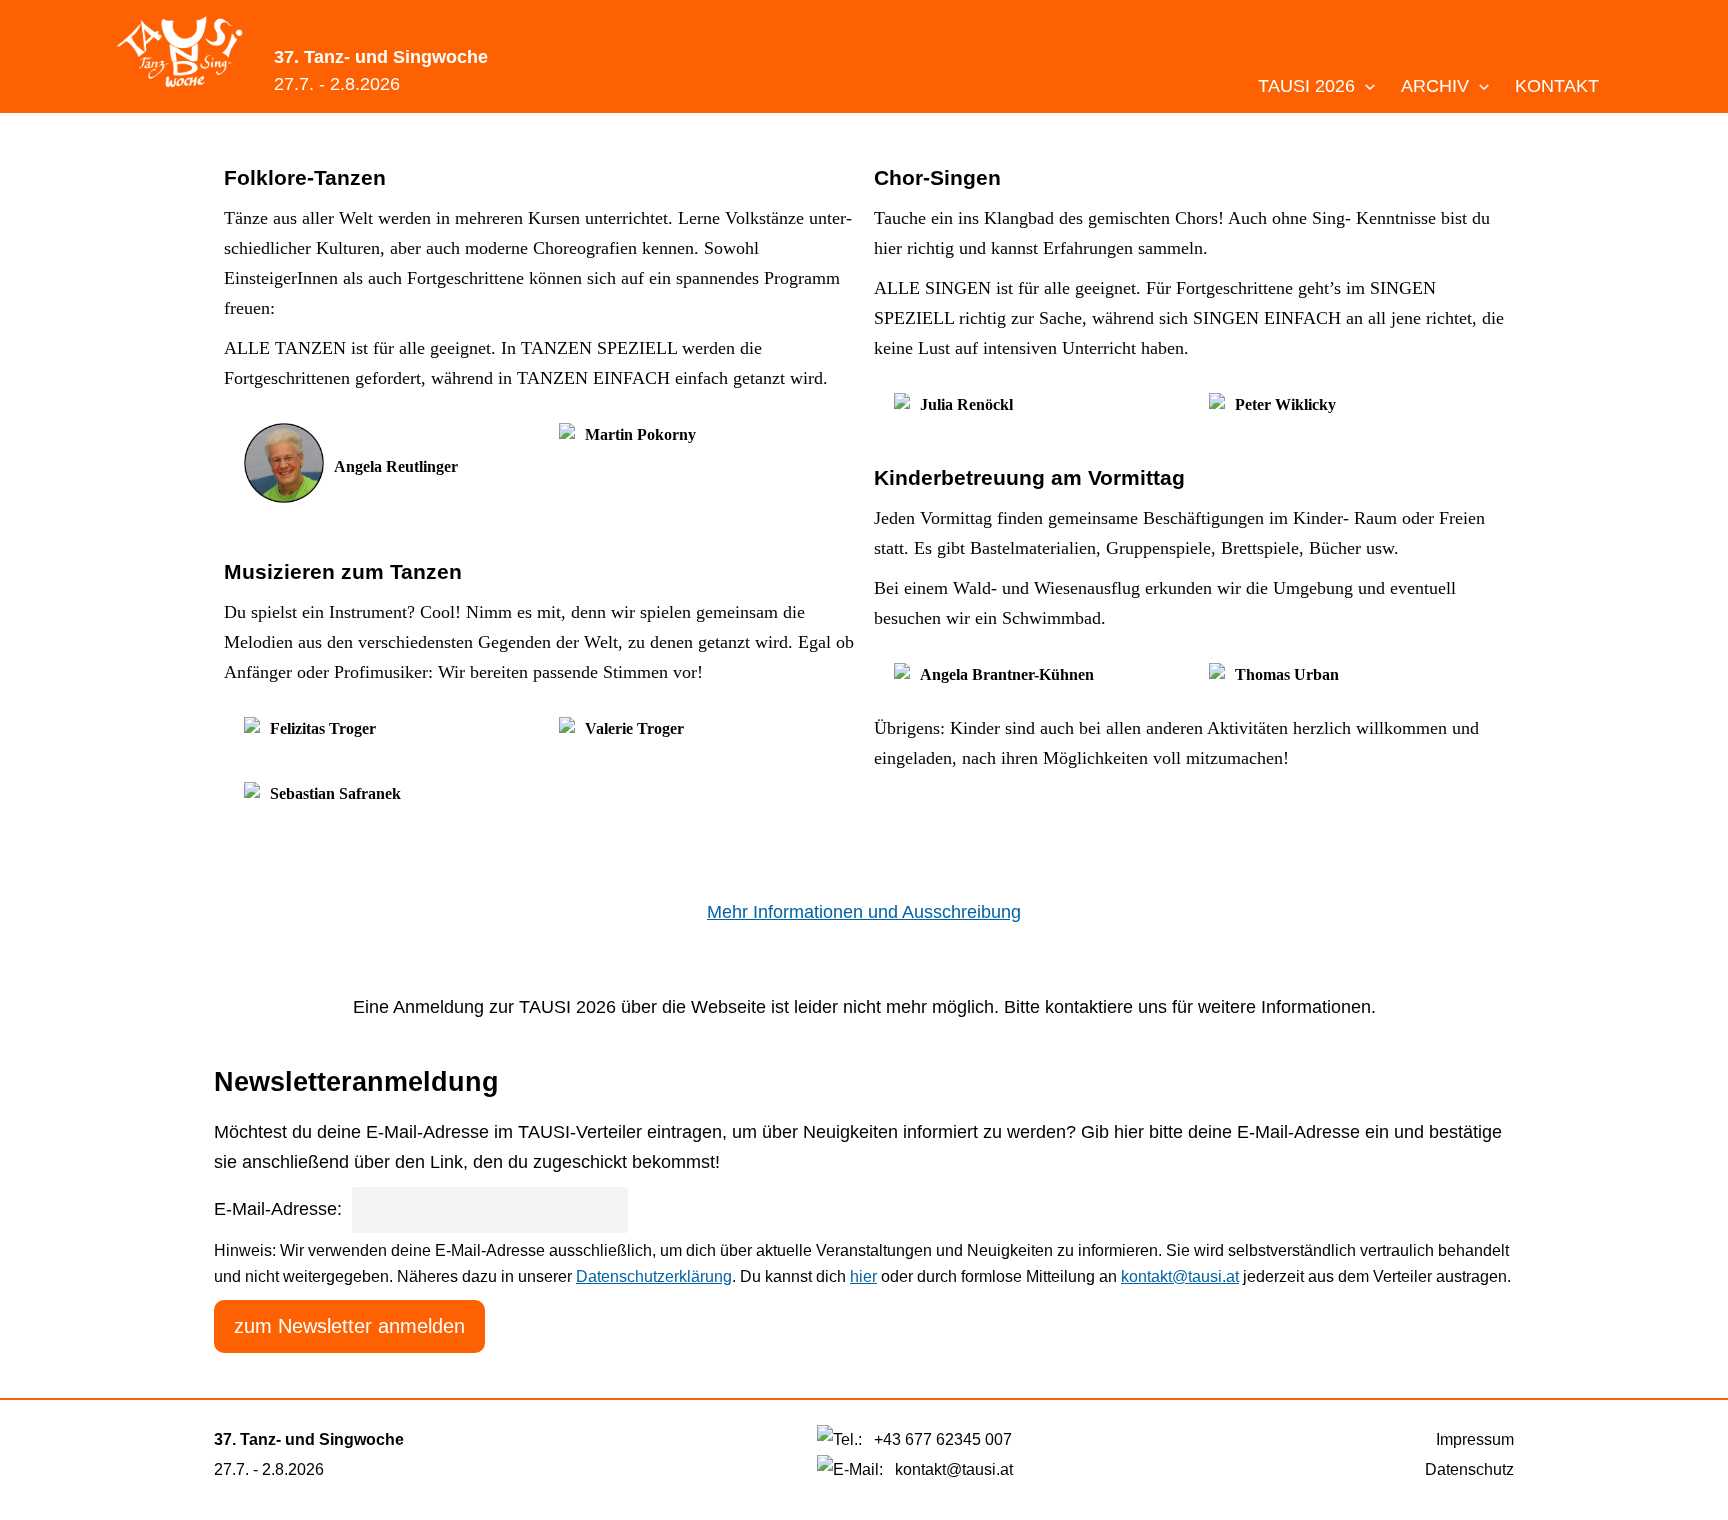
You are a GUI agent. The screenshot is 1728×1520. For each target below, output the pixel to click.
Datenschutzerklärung (654, 1276)
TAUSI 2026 (1309, 86)
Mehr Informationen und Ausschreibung (864, 912)
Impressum (1475, 1439)
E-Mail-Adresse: (278, 1209)
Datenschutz (1469, 1469)
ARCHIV (1437, 86)
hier (863, 1276)
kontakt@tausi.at (1180, 1276)
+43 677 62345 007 (943, 1439)
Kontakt (1557, 86)
